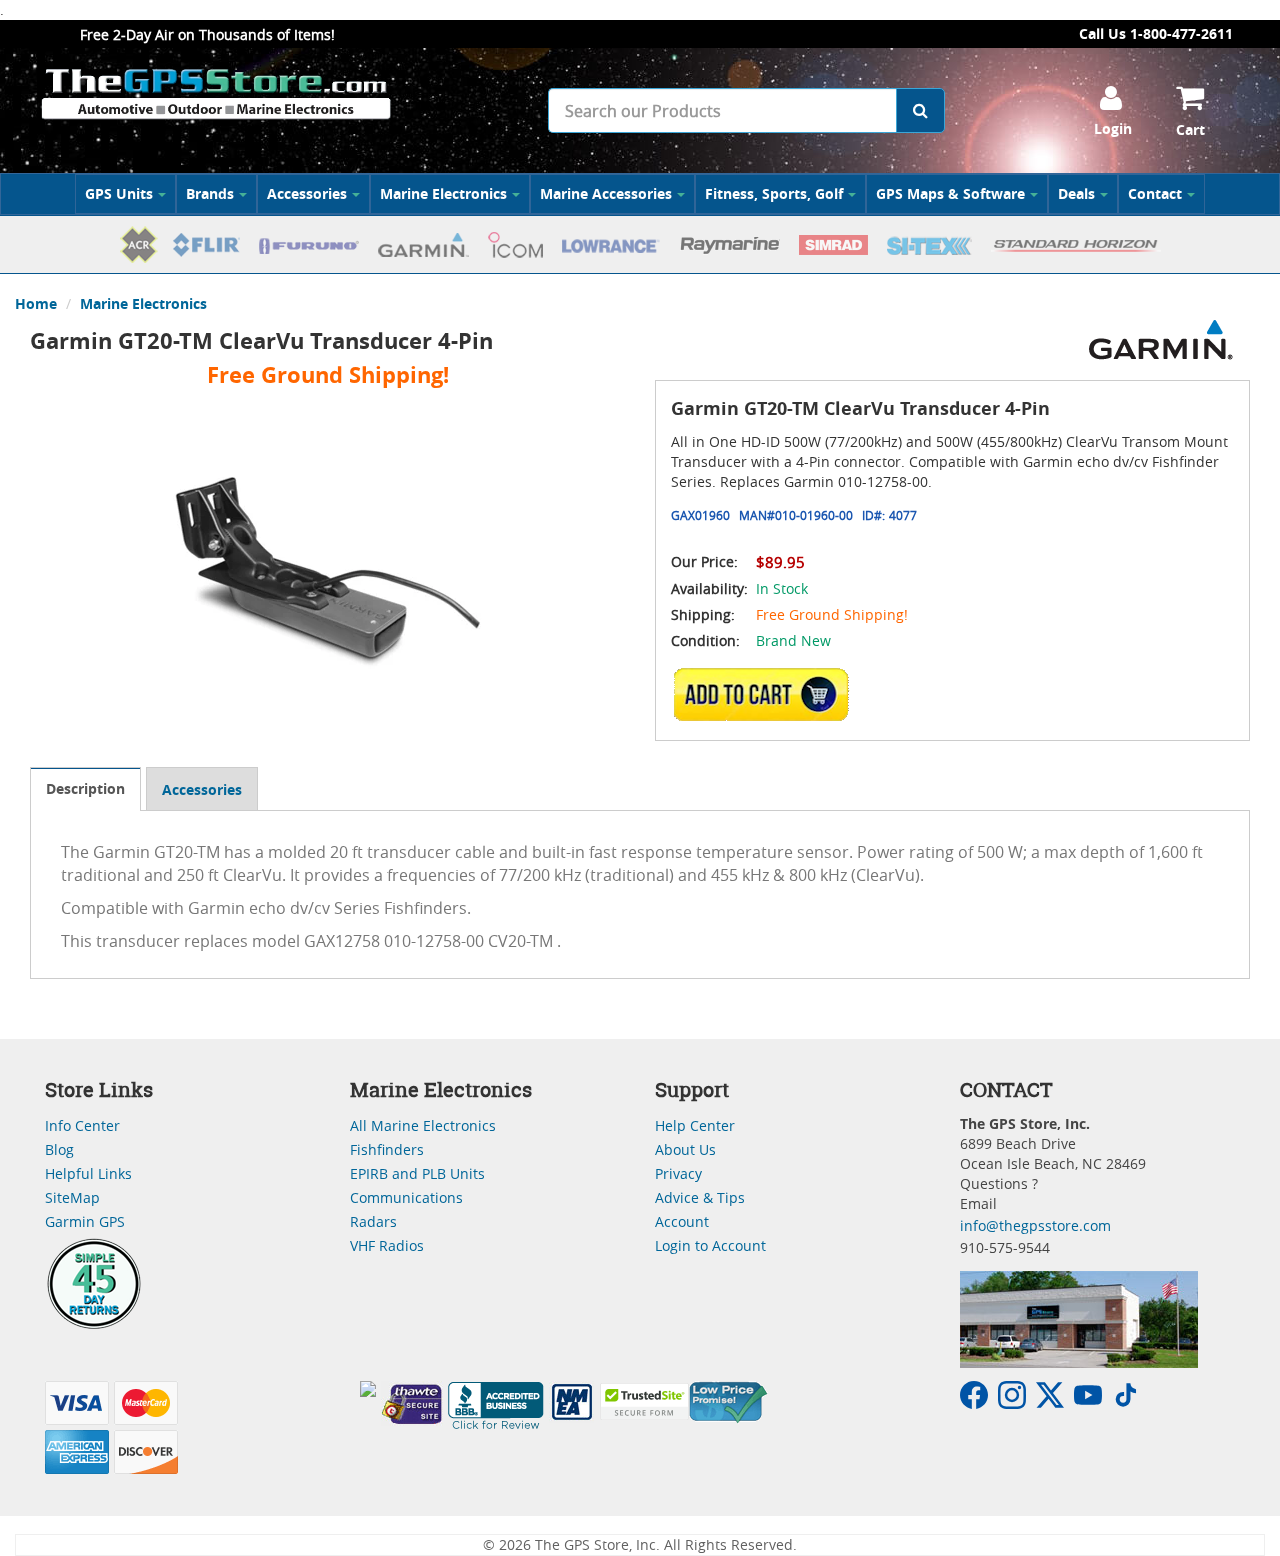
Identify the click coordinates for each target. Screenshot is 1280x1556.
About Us (685, 1149)
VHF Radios (387, 1245)
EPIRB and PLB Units (417, 1173)
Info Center (82, 1125)
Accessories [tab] (202, 789)
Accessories (307, 193)
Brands (210, 193)
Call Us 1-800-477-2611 (1156, 33)
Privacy (678, 1173)
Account (682, 1221)
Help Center (695, 1125)
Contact (1155, 193)
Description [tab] (85, 788)
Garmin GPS (85, 1221)
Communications (406, 1197)
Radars (373, 1221)
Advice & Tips (700, 1197)
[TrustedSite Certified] (644, 1401)
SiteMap (72, 1197)
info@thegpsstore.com (1035, 1225)
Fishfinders (387, 1149)
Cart (1190, 129)
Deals (1076, 193)
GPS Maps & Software (950, 193)
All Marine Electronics (423, 1125)
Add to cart (767, 694)
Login (1113, 128)
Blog (59, 1149)
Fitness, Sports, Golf (774, 193)
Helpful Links (88, 1173)
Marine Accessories (606, 193)
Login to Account (710, 1245)
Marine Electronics (443, 193)
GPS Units (119, 193)
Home (36, 303)
